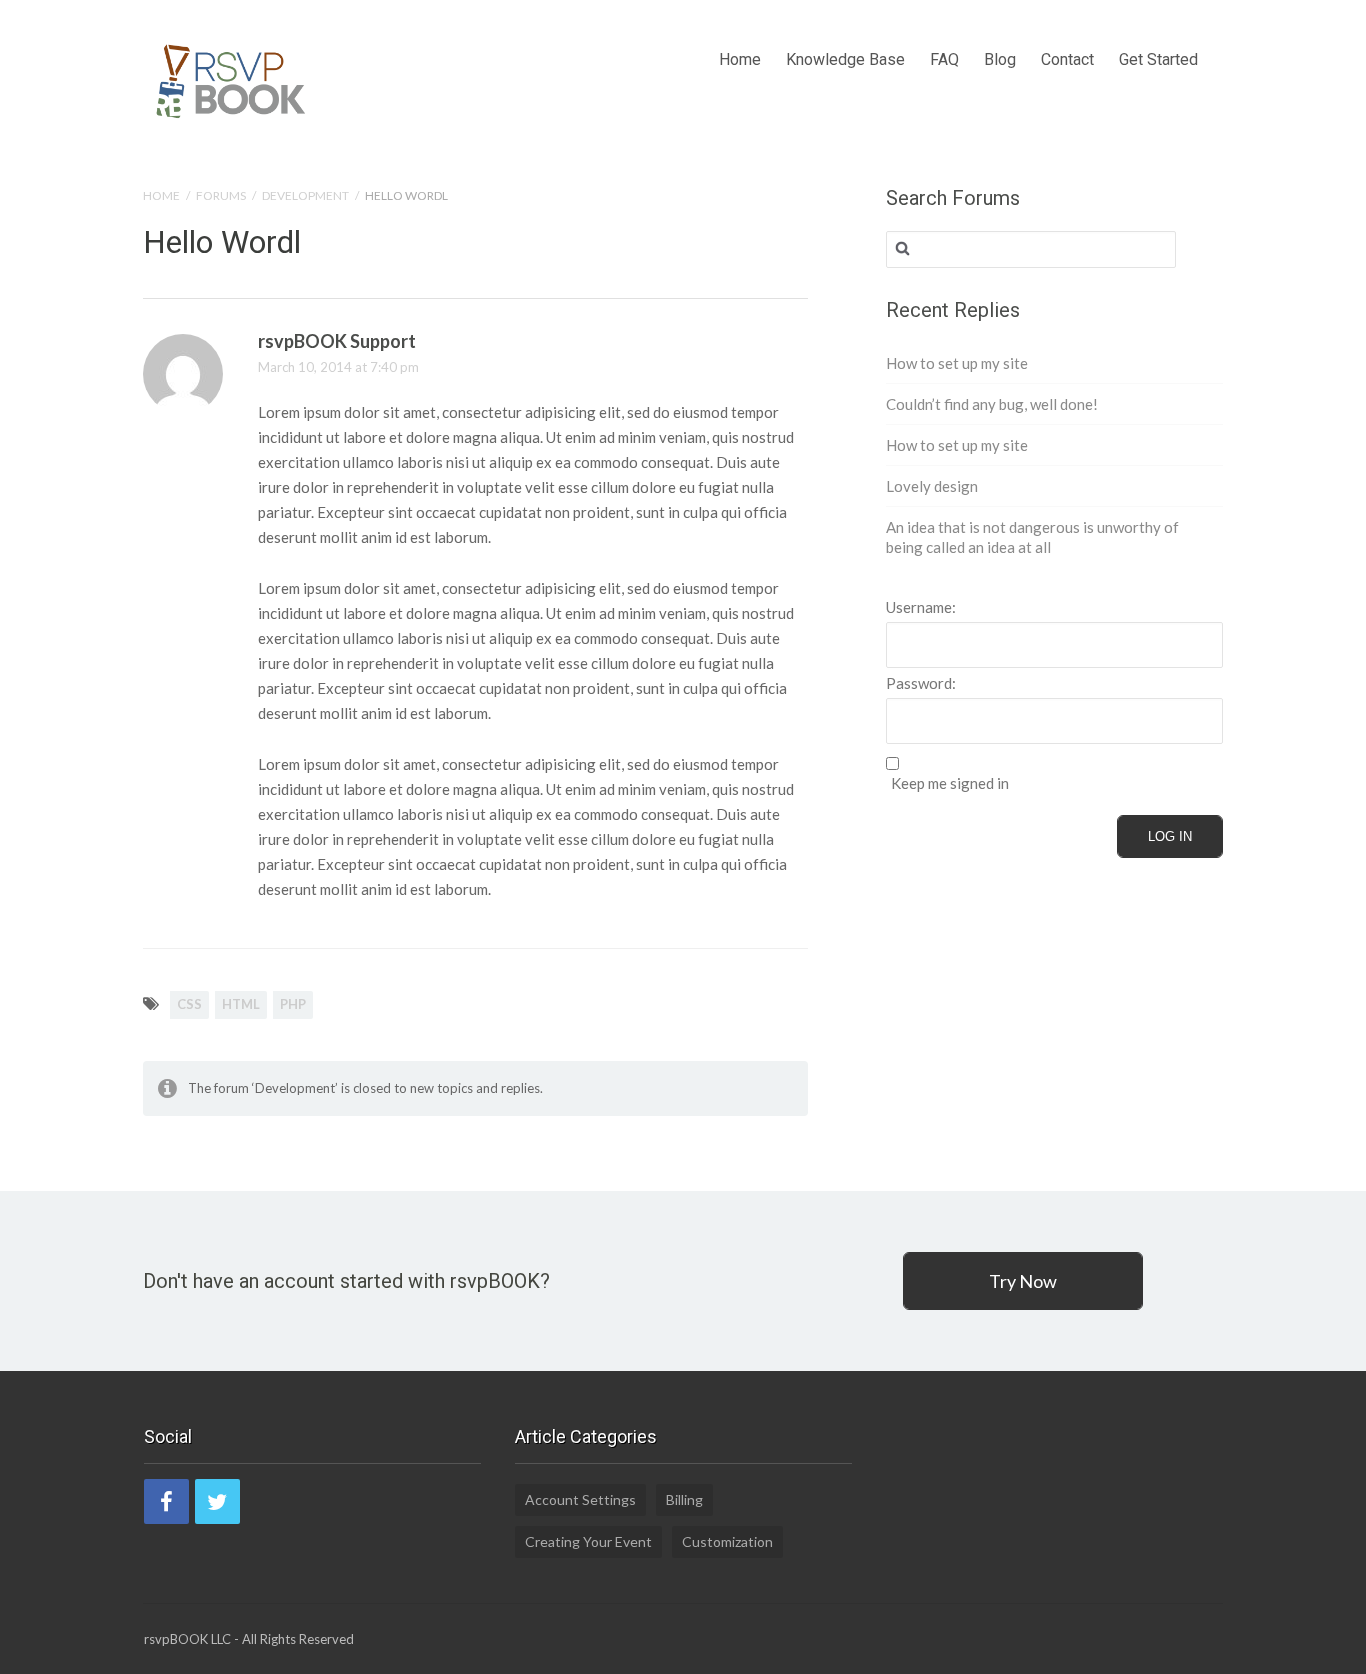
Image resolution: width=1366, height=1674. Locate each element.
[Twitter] (217, 1501)
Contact (1067, 59)
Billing (684, 1499)
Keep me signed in (950, 783)
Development (305, 195)
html (241, 1004)
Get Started (1158, 59)
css (189, 1004)
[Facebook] (166, 1501)
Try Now (1023, 1281)
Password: (921, 683)
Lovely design (932, 486)
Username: (921, 607)
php (293, 1004)
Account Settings (580, 1499)
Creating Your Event (588, 1541)
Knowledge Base (845, 59)
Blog (1000, 59)
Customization (727, 1541)
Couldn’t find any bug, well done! (992, 404)
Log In (1170, 836)
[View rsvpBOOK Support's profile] (183, 410)
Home (740, 59)
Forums (221, 195)
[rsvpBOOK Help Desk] (231, 77)
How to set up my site (957, 363)
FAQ (944, 59)
